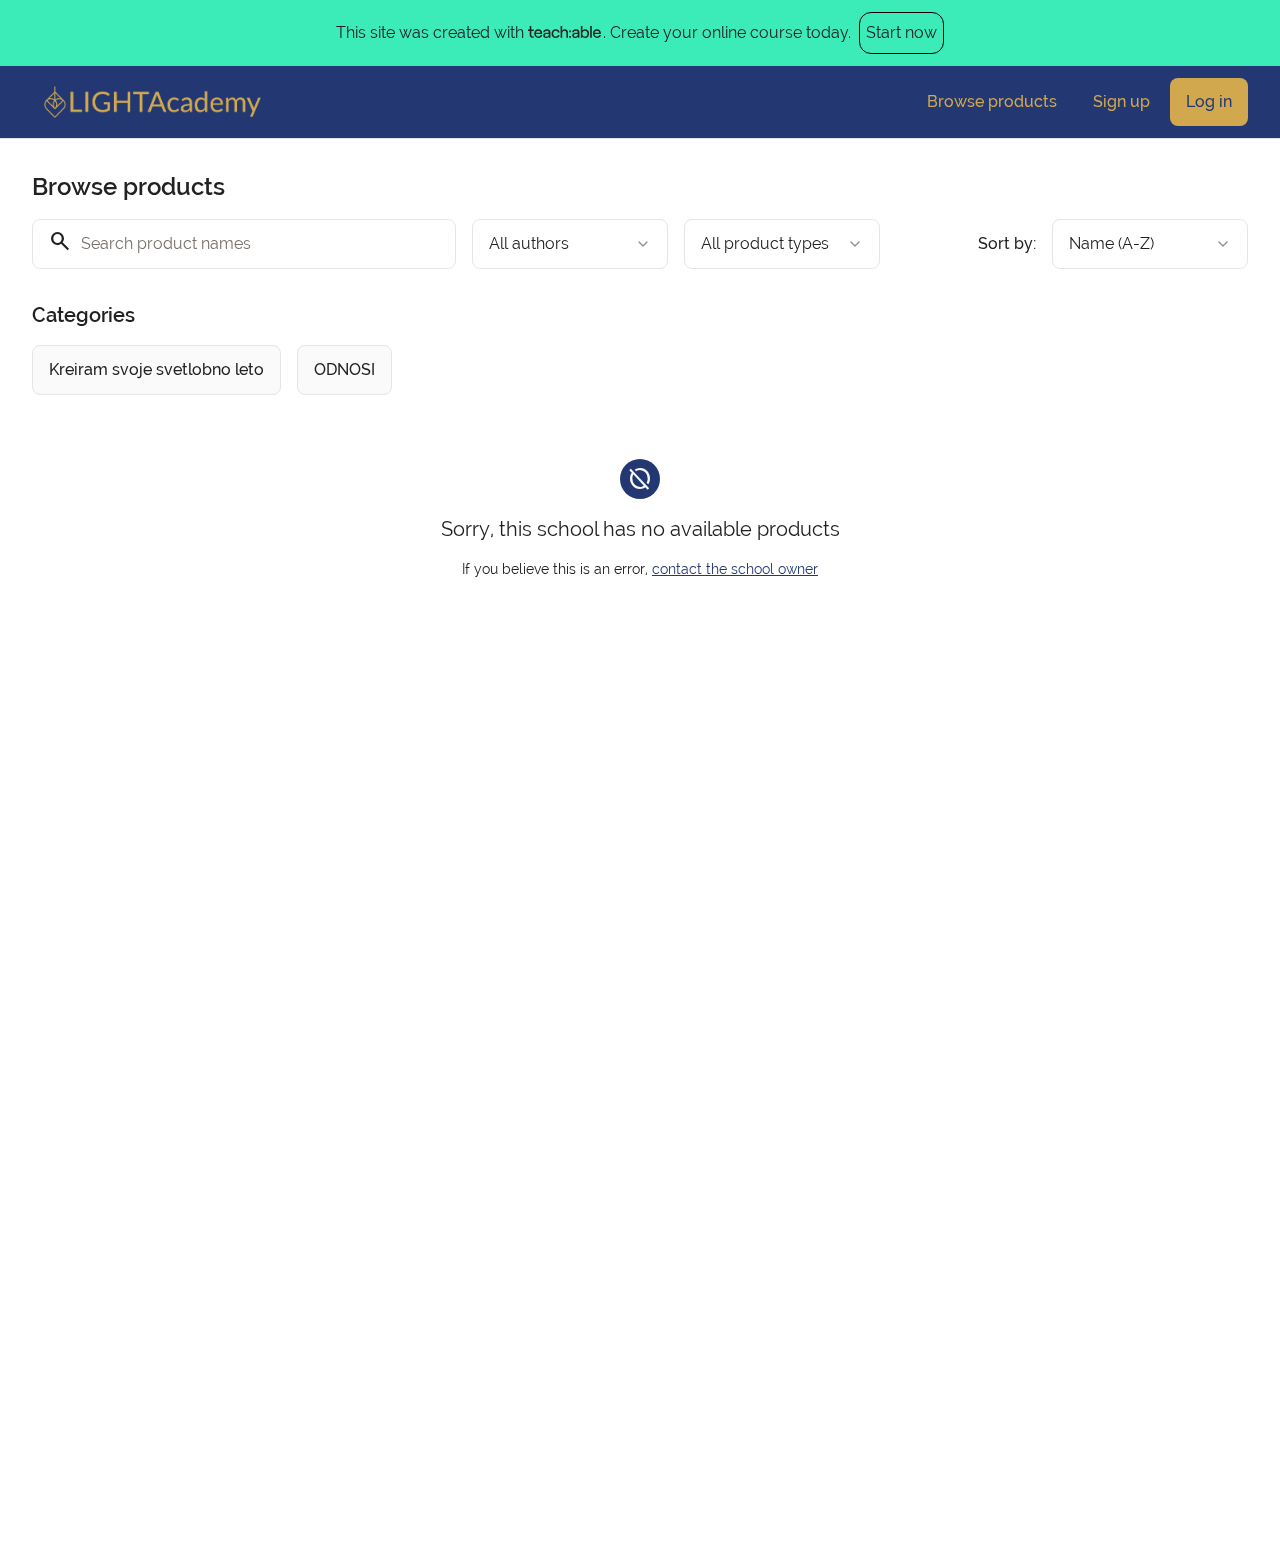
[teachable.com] (563, 33)
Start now (901, 32)
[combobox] (570, 244)
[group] (586, 370)
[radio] (156, 370)
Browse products (992, 101)
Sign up (1121, 101)
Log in (1209, 101)
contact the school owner (735, 569)
